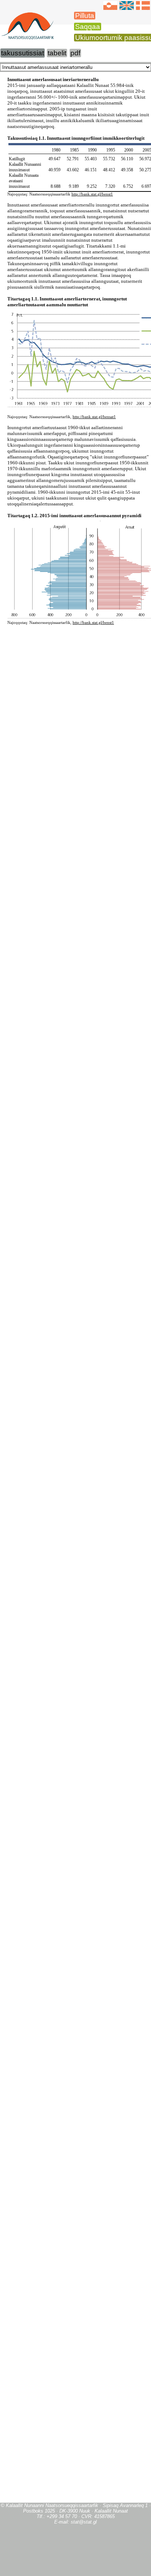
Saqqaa (88, 27)
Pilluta (85, 16)
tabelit (57, 53)
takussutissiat (23, 53)
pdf (75, 53)
